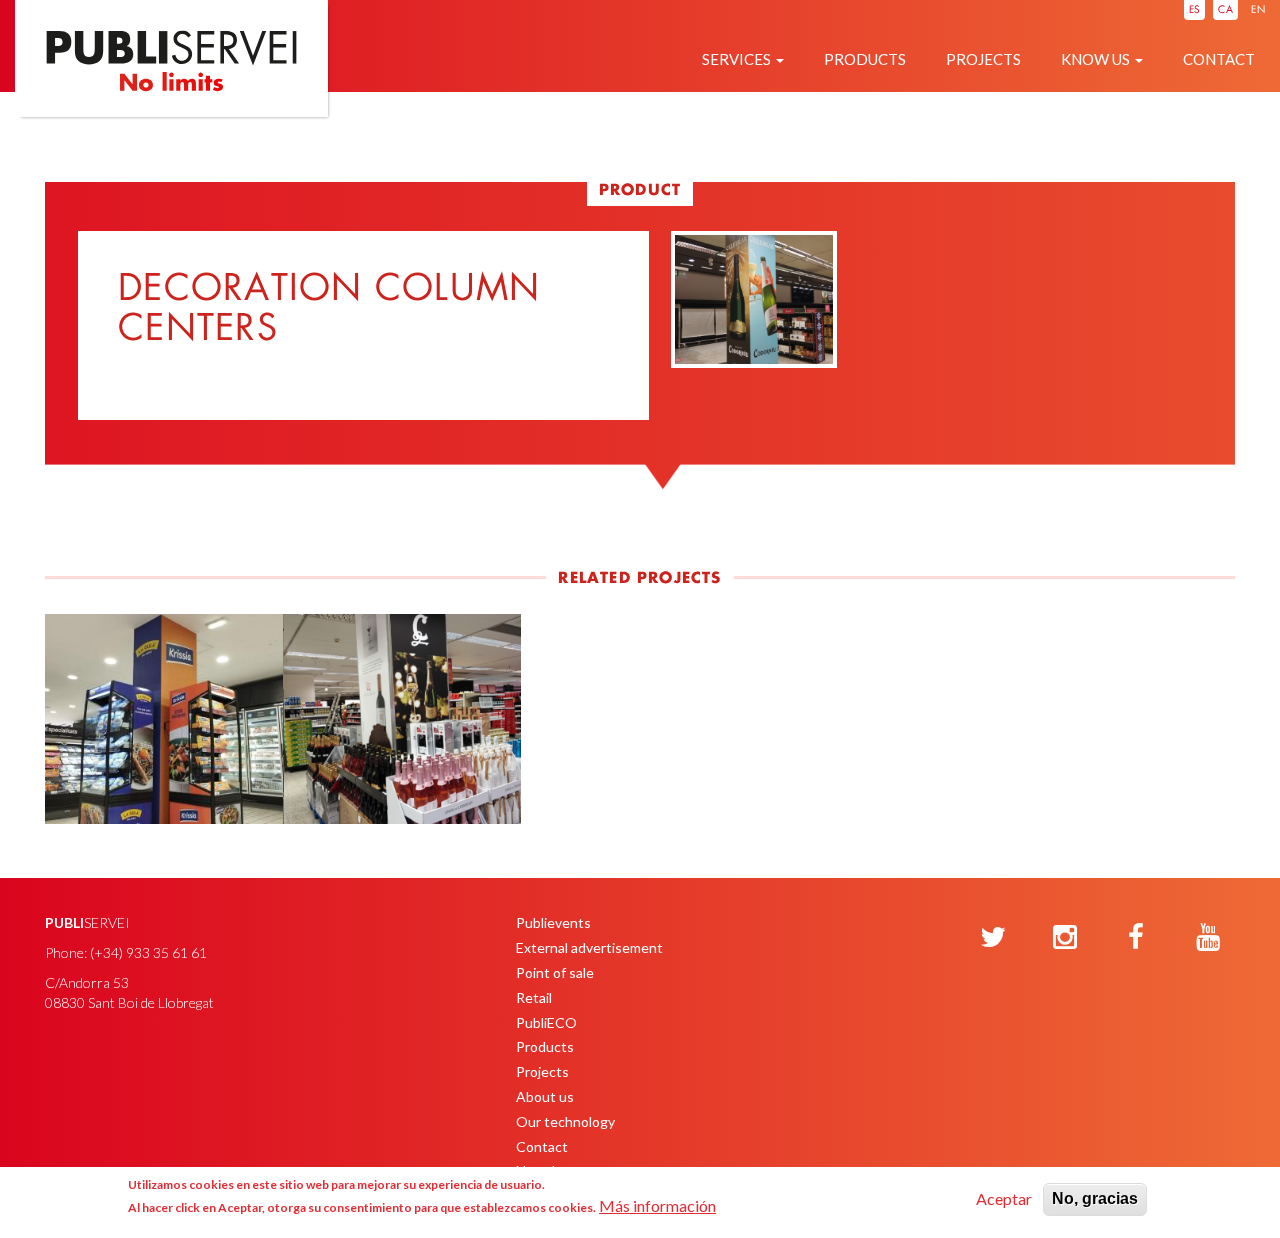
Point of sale (555, 972)
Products (865, 59)
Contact (1219, 59)
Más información (657, 1205)
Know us (1097, 59)
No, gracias (1095, 1198)
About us (545, 1096)
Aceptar (1004, 1198)
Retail (534, 997)
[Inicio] (171, 91)
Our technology (565, 1121)
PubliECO (546, 1022)
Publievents (553, 922)
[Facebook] (1136, 938)
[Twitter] (993, 938)
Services (738, 59)
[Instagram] (1065, 938)
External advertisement (589, 947)
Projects (983, 59)
